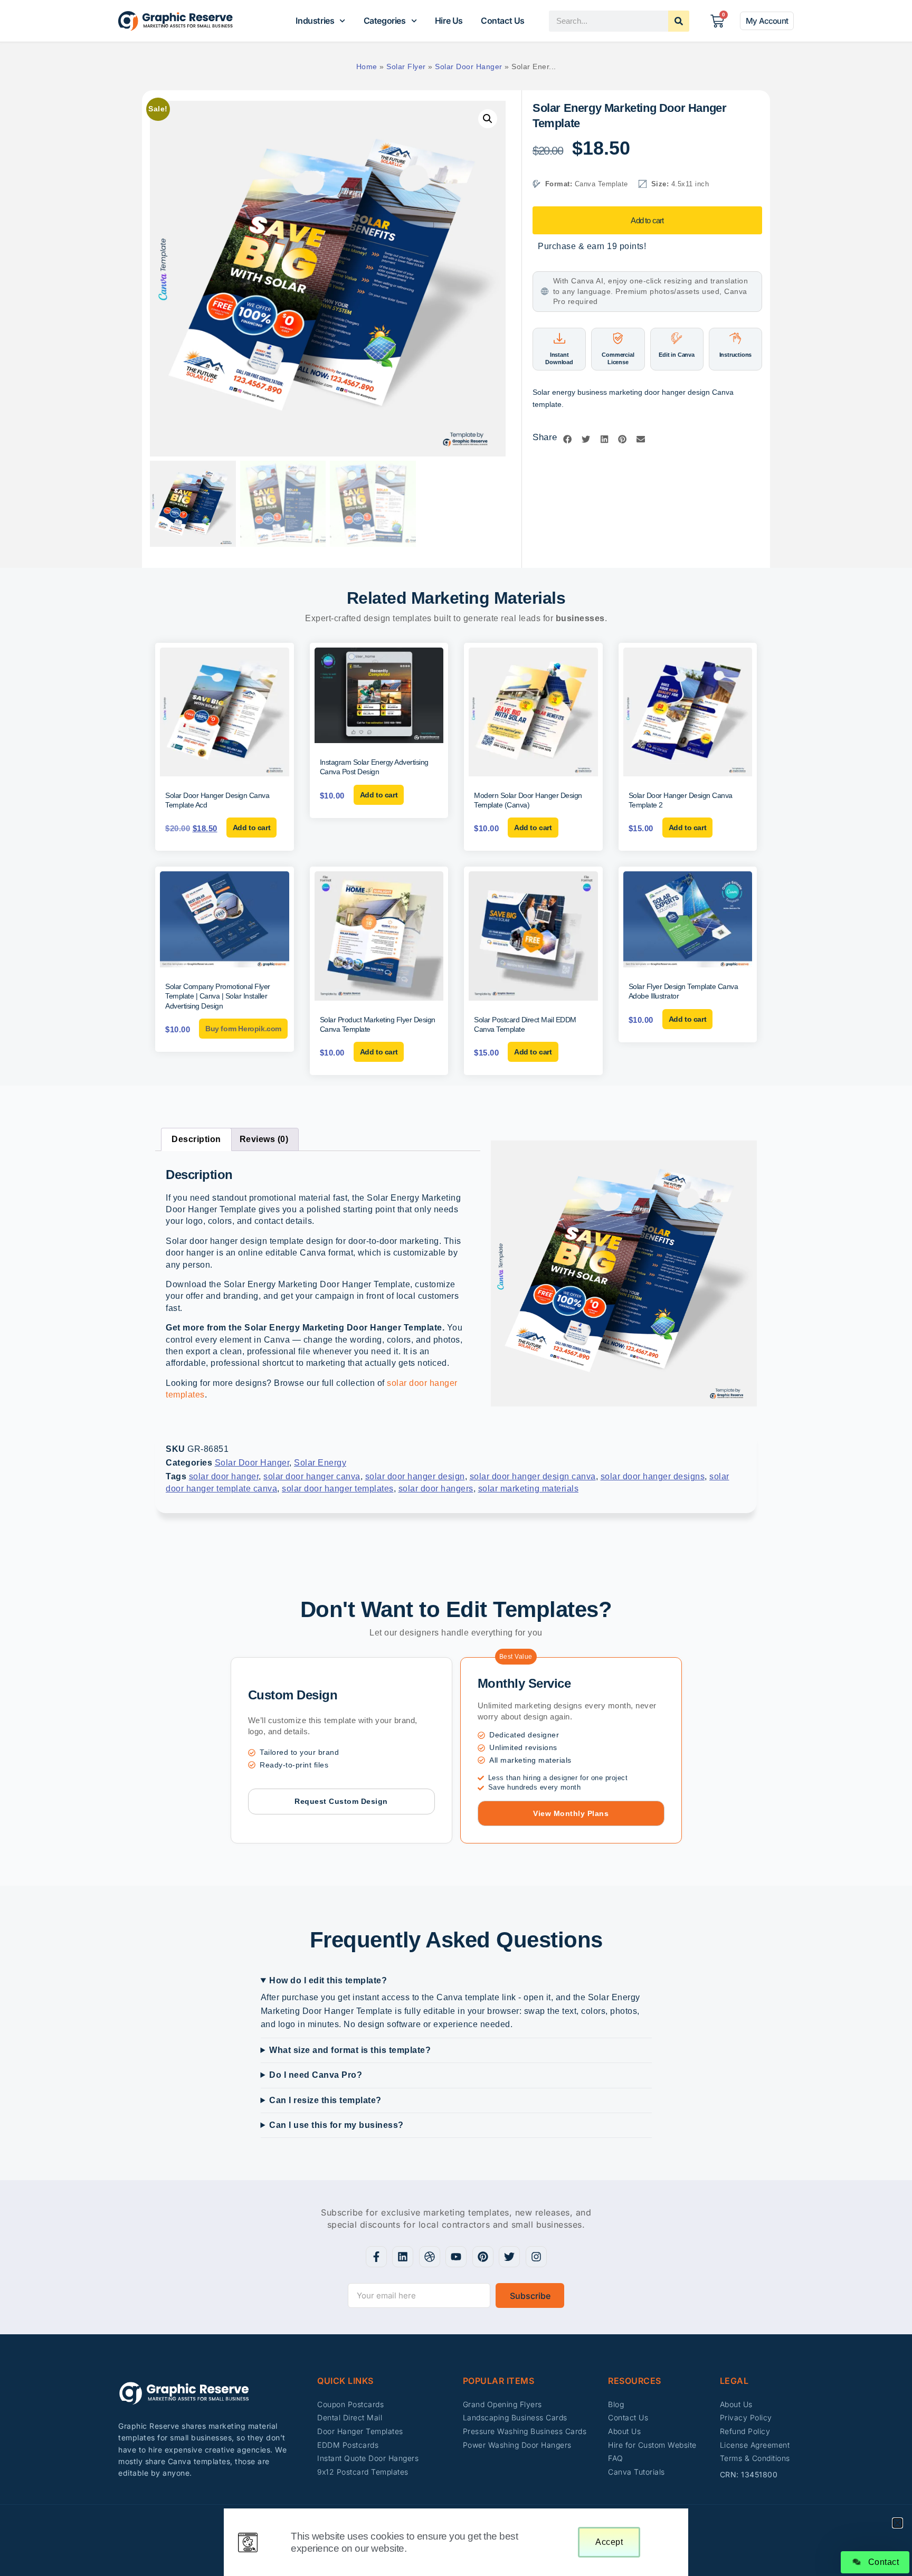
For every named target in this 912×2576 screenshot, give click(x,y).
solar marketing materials (529, 1489)
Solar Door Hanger (469, 66)
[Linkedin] (403, 2257)
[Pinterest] (483, 2257)
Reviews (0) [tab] (264, 1139)
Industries (315, 21)
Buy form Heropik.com (243, 1029)
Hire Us (449, 21)
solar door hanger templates (338, 1489)
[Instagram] (536, 2257)
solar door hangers (436, 1489)
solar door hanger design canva (533, 1476)
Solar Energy (320, 1463)
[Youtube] (456, 2257)
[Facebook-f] (376, 2257)
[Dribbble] (430, 2257)
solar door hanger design (415, 1476)
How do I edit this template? (328, 1980)
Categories (385, 21)
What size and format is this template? (350, 2050)
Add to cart (647, 220)
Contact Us (503, 21)
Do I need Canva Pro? (316, 2075)
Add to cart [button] (252, 828)
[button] (488, 119)
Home (367, 66)
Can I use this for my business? (336, 2125)
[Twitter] (509, 2257)
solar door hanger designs (653, 1476)
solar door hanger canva (312, 1476)
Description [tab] (196, 1139)
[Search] (679, 21)
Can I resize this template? (325, 2100)
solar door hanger (224, 1476)
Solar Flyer (406, 66)
